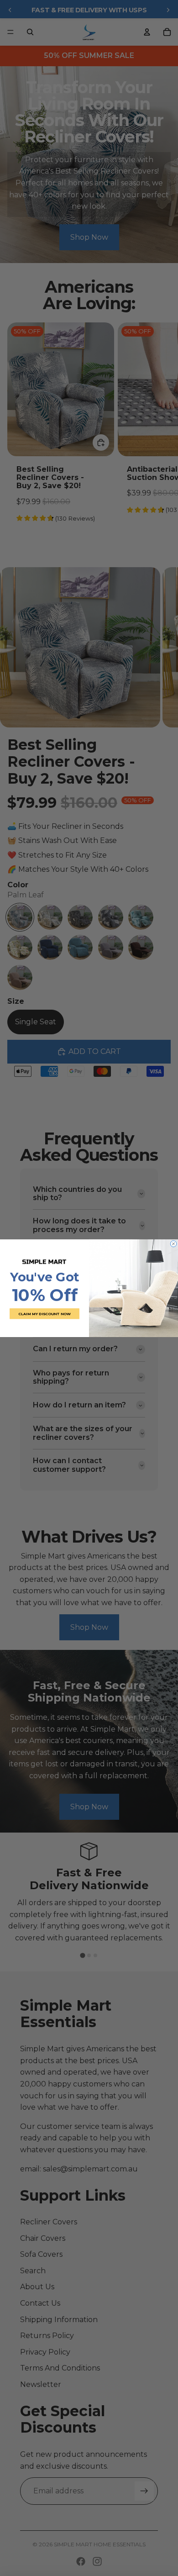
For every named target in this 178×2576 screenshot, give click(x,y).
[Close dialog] (173, 1243)
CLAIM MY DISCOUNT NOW (44, 1313)
